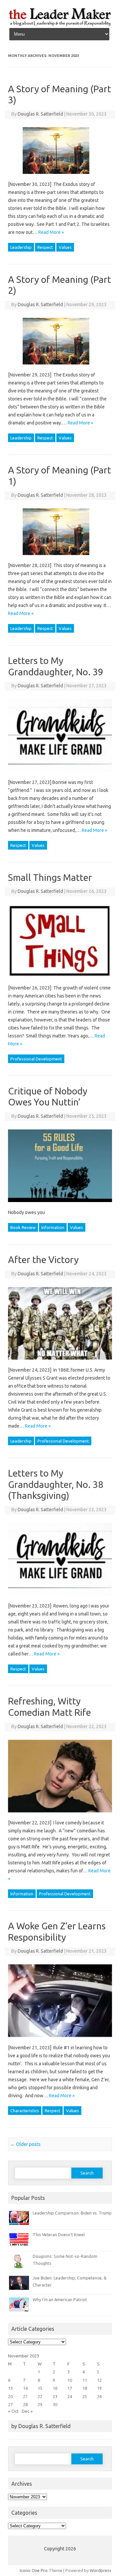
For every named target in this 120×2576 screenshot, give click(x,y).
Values (65, 247)
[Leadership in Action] (60, 25)
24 (70, 2396)
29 (40, 2404)
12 (99, 2380)
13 (10, 2388)
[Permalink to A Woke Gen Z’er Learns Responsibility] (64, 2040)
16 (55, 2388)
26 (99, 2396)
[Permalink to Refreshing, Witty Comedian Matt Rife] (64, 1815)
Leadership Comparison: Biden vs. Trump (72, 2213)
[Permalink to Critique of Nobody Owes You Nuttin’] (64, 1204)
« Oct (13, 2411)
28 (25, 2404)
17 (70, 2388)
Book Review (23, 1227)
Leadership (21, 247)
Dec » (27, 2411)
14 (25, 2388)
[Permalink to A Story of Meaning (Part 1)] (60, 557)
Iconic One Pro (34, 2570)
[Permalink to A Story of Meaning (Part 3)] (60, 176)
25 (85, 2396)
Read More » (51, 232)
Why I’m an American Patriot (60, 2299)
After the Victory (43, 1260)
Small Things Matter (50, 877)
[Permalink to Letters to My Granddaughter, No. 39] (64, 774)
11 (85, 2380)
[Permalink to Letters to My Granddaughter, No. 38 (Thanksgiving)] (64, 1598)
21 (25, 2396)
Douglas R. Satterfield (40, 114)
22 (40, 2396)
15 (40, 2388)
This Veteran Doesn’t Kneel (59, 2235)
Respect (45, 247)
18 (85, 2388)
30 (55, 2404)
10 (70, 2380)
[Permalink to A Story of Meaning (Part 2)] (60, 367)
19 (99, 2388)
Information (53, 1227)
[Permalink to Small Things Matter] (64, 980)
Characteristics (25, 2111)
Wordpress (100, 2570)
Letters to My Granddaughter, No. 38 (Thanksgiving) (56, 1484)
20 (10, 2396)
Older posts (25, 2144)
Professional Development (36, 1059)
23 (55, 2396)
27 (10, 2404)
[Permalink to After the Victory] (64, 1362)
